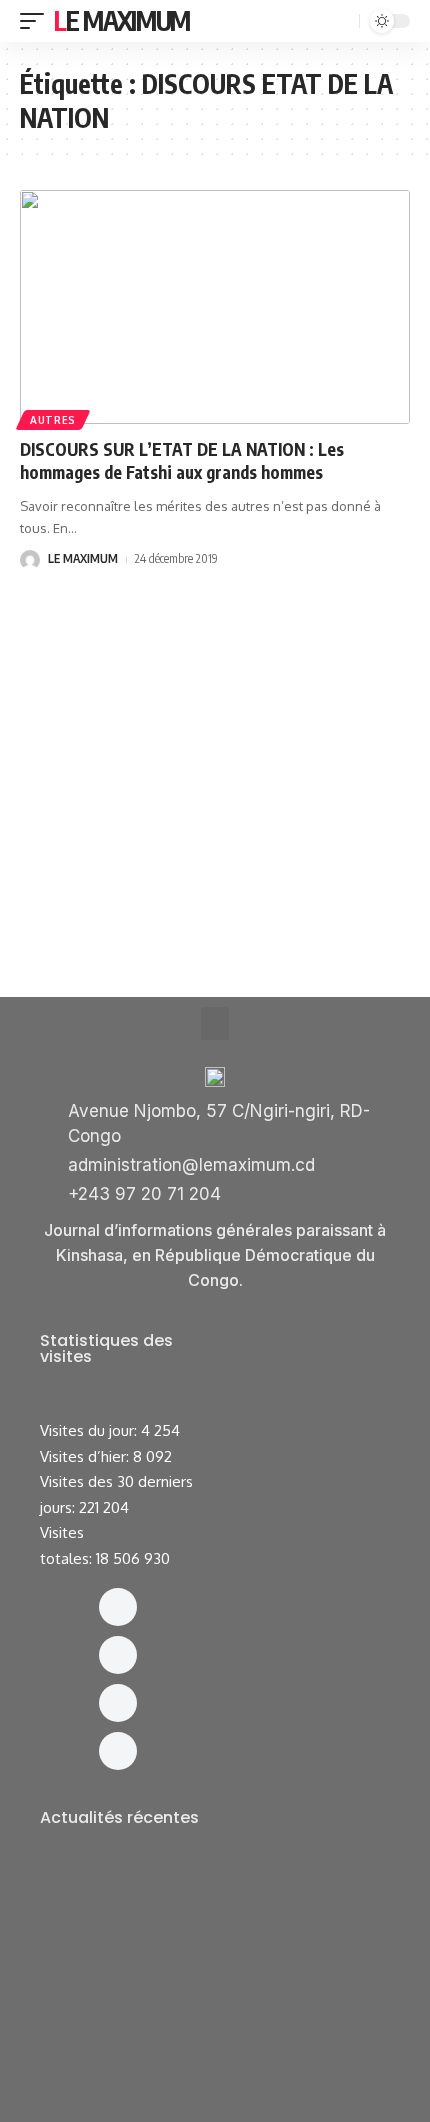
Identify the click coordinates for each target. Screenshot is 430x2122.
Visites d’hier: (86, 1456)
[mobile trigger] (37, 21)
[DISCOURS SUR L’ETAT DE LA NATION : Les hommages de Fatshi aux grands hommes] (215, 307)
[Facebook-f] (118, 1607)
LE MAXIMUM (83, 558)
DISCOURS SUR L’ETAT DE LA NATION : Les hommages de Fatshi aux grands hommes (182, 461)
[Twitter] (118, 1703)
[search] (342, 21)
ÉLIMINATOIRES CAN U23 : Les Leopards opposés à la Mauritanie (187, 2071)
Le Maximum (122, 20)
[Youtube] (118, 1751)
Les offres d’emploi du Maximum (169, 1905)
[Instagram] (118, 1655)
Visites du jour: (90, 1430)
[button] (215, 1023)
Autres (53, 420)
